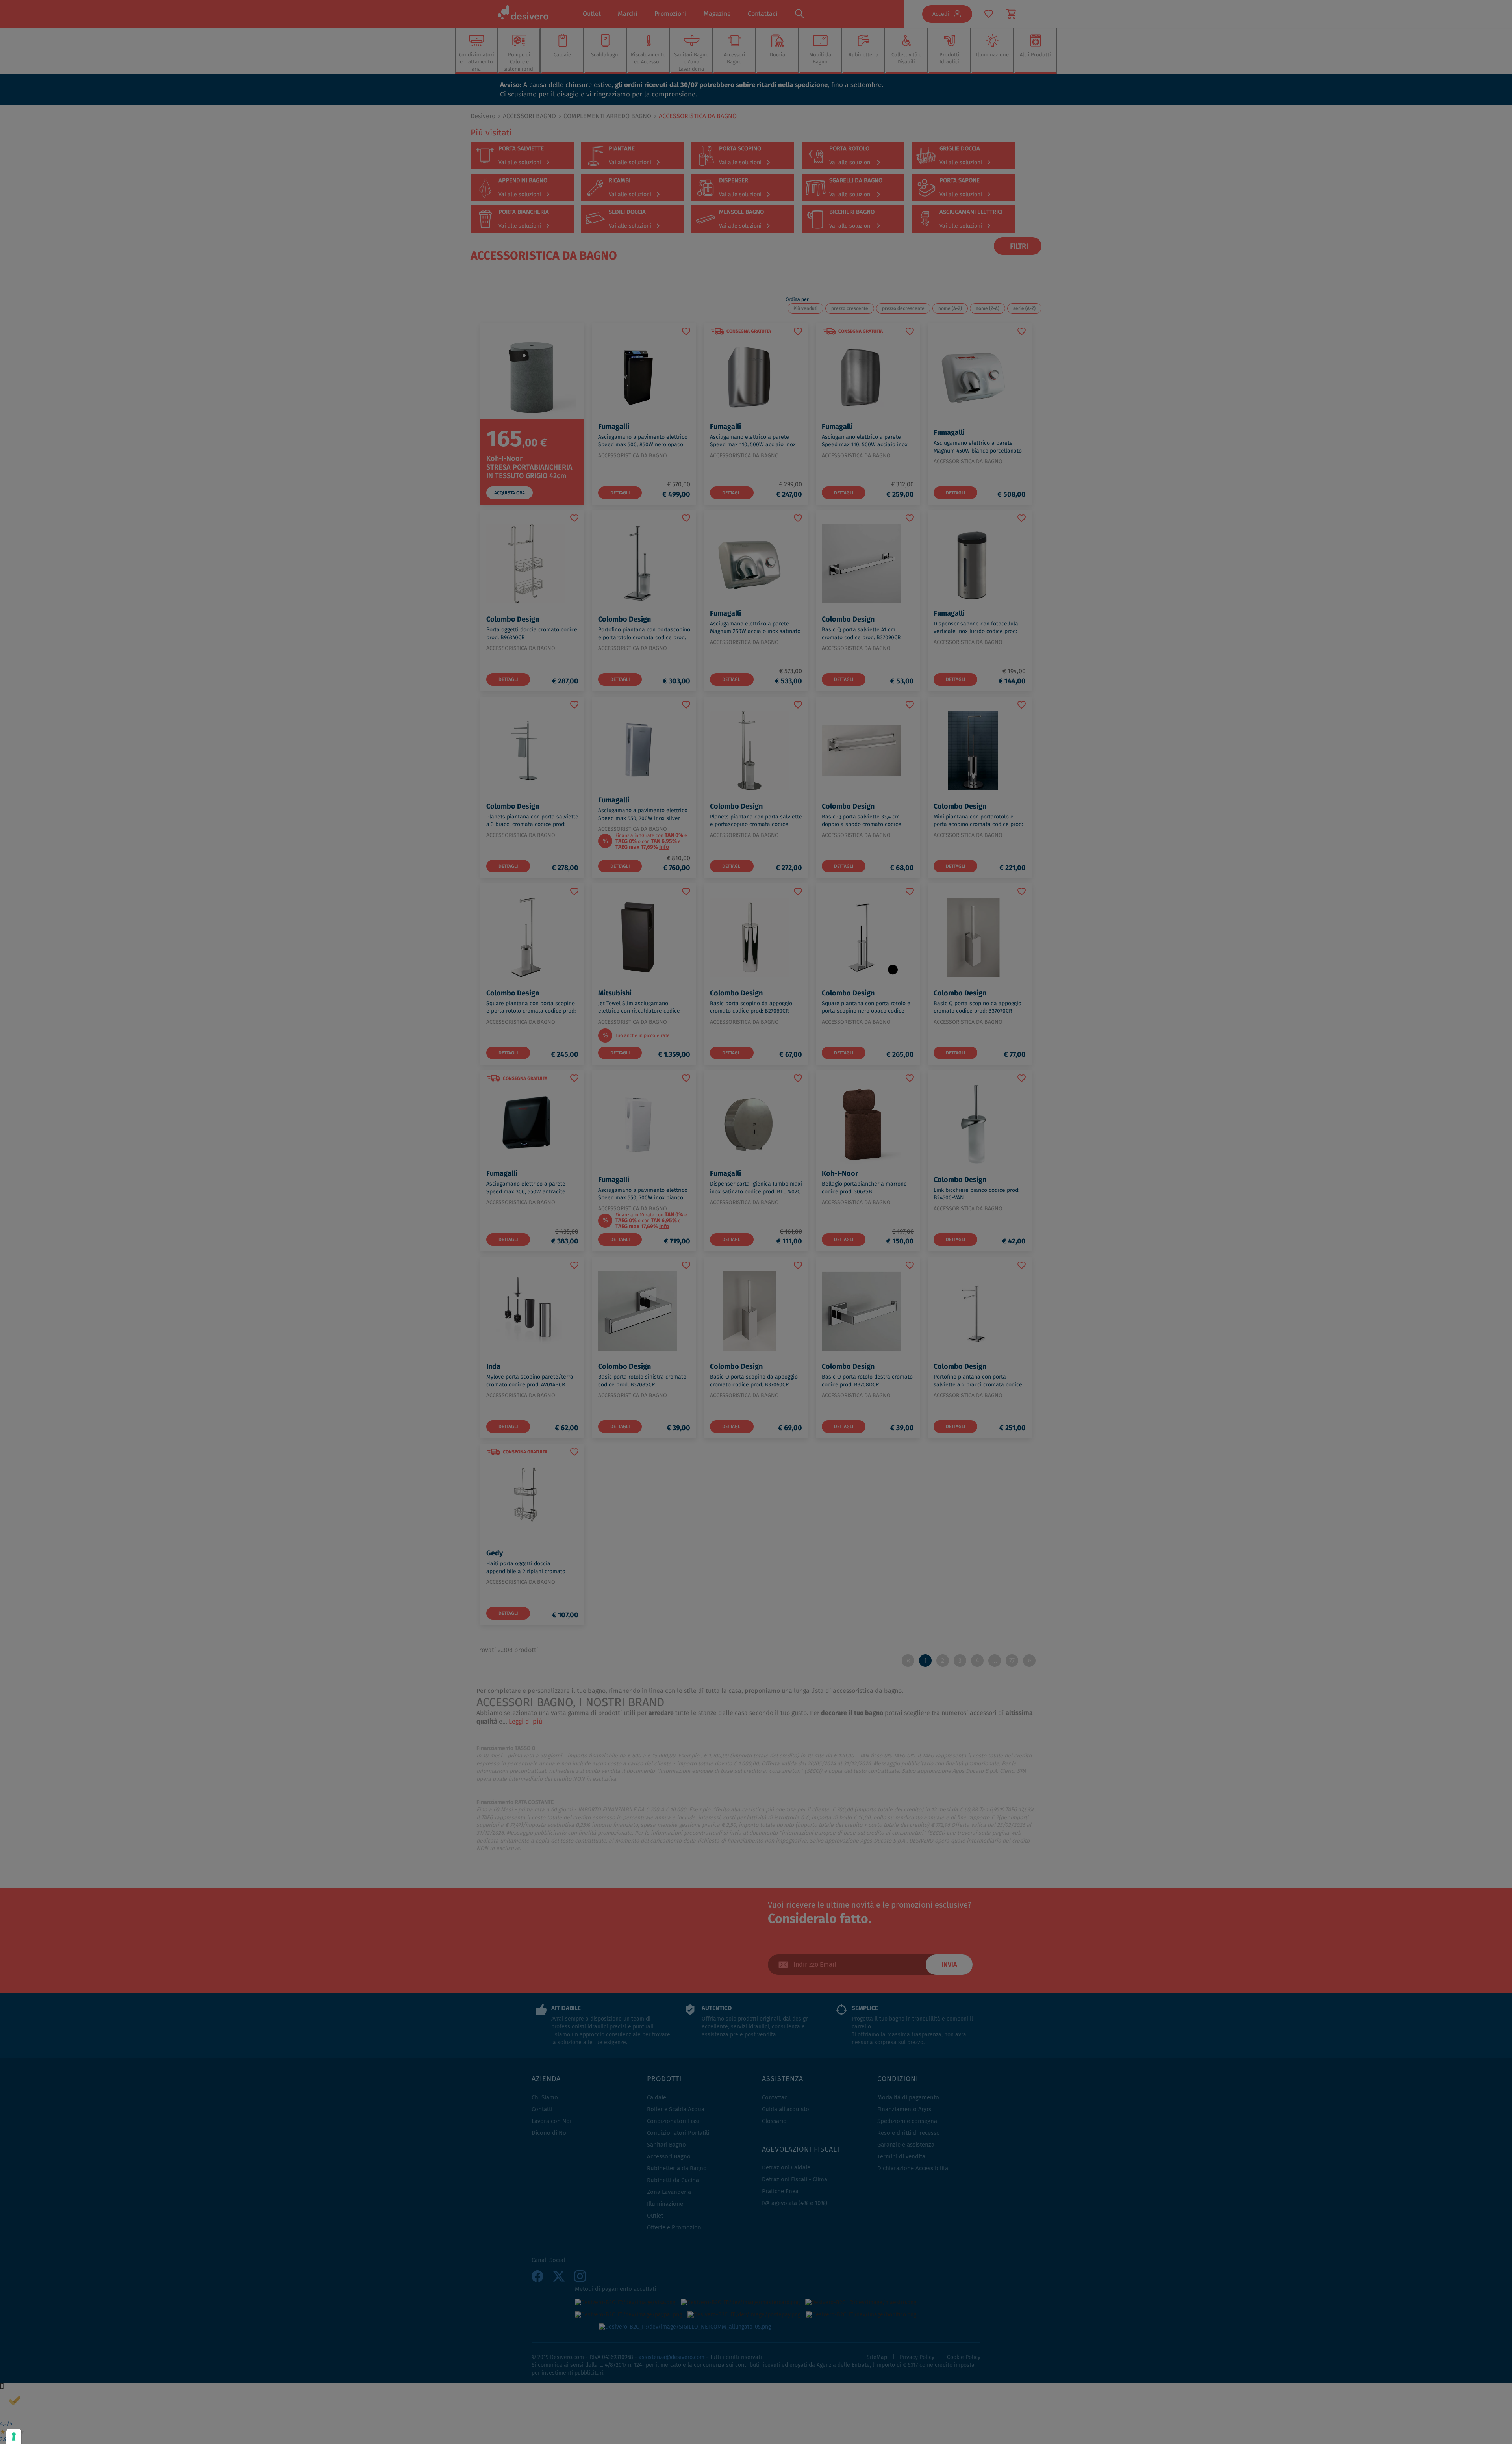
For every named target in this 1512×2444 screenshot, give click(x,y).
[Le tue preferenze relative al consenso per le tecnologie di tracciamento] (14, 2437)
